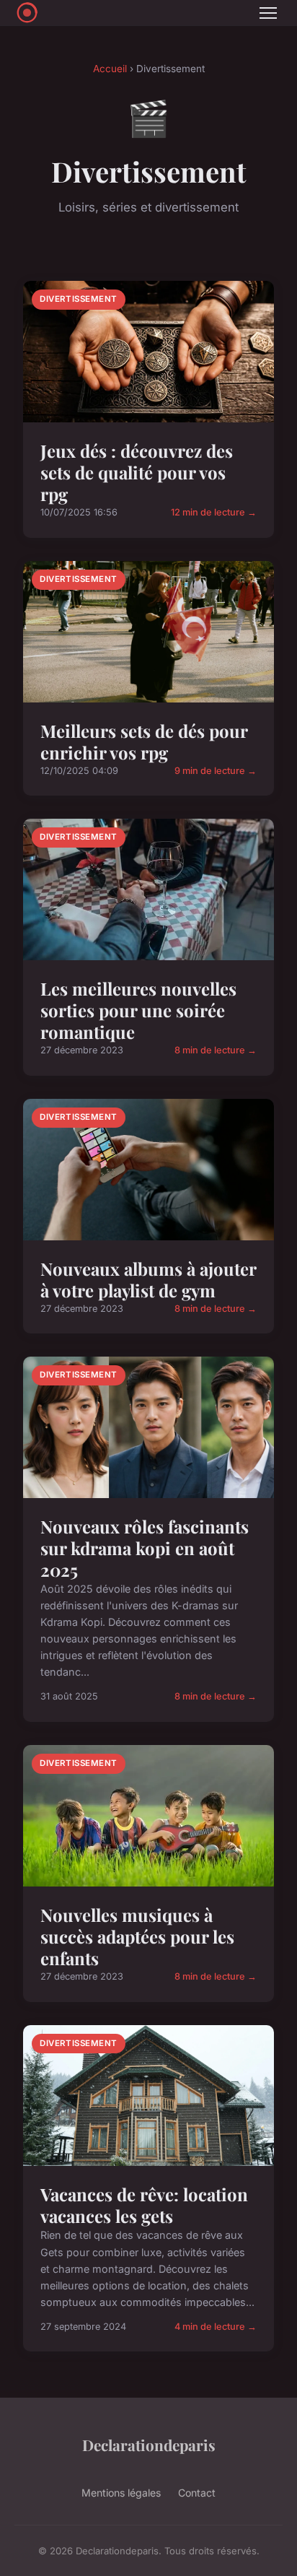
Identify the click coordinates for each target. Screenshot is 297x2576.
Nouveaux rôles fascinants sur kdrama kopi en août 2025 (145, 1548)
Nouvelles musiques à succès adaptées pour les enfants (137, 1936)
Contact (197, 2493)
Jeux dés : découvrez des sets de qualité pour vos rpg (137, 472)
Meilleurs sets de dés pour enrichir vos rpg (144, 741)
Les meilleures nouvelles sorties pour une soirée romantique (138, 1010)
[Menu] (268, 13)
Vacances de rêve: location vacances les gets (144, 2205)
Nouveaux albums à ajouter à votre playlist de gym (148, 1279)
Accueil (110, 69)
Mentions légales (121, 2493)
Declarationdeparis (149, 2445)
